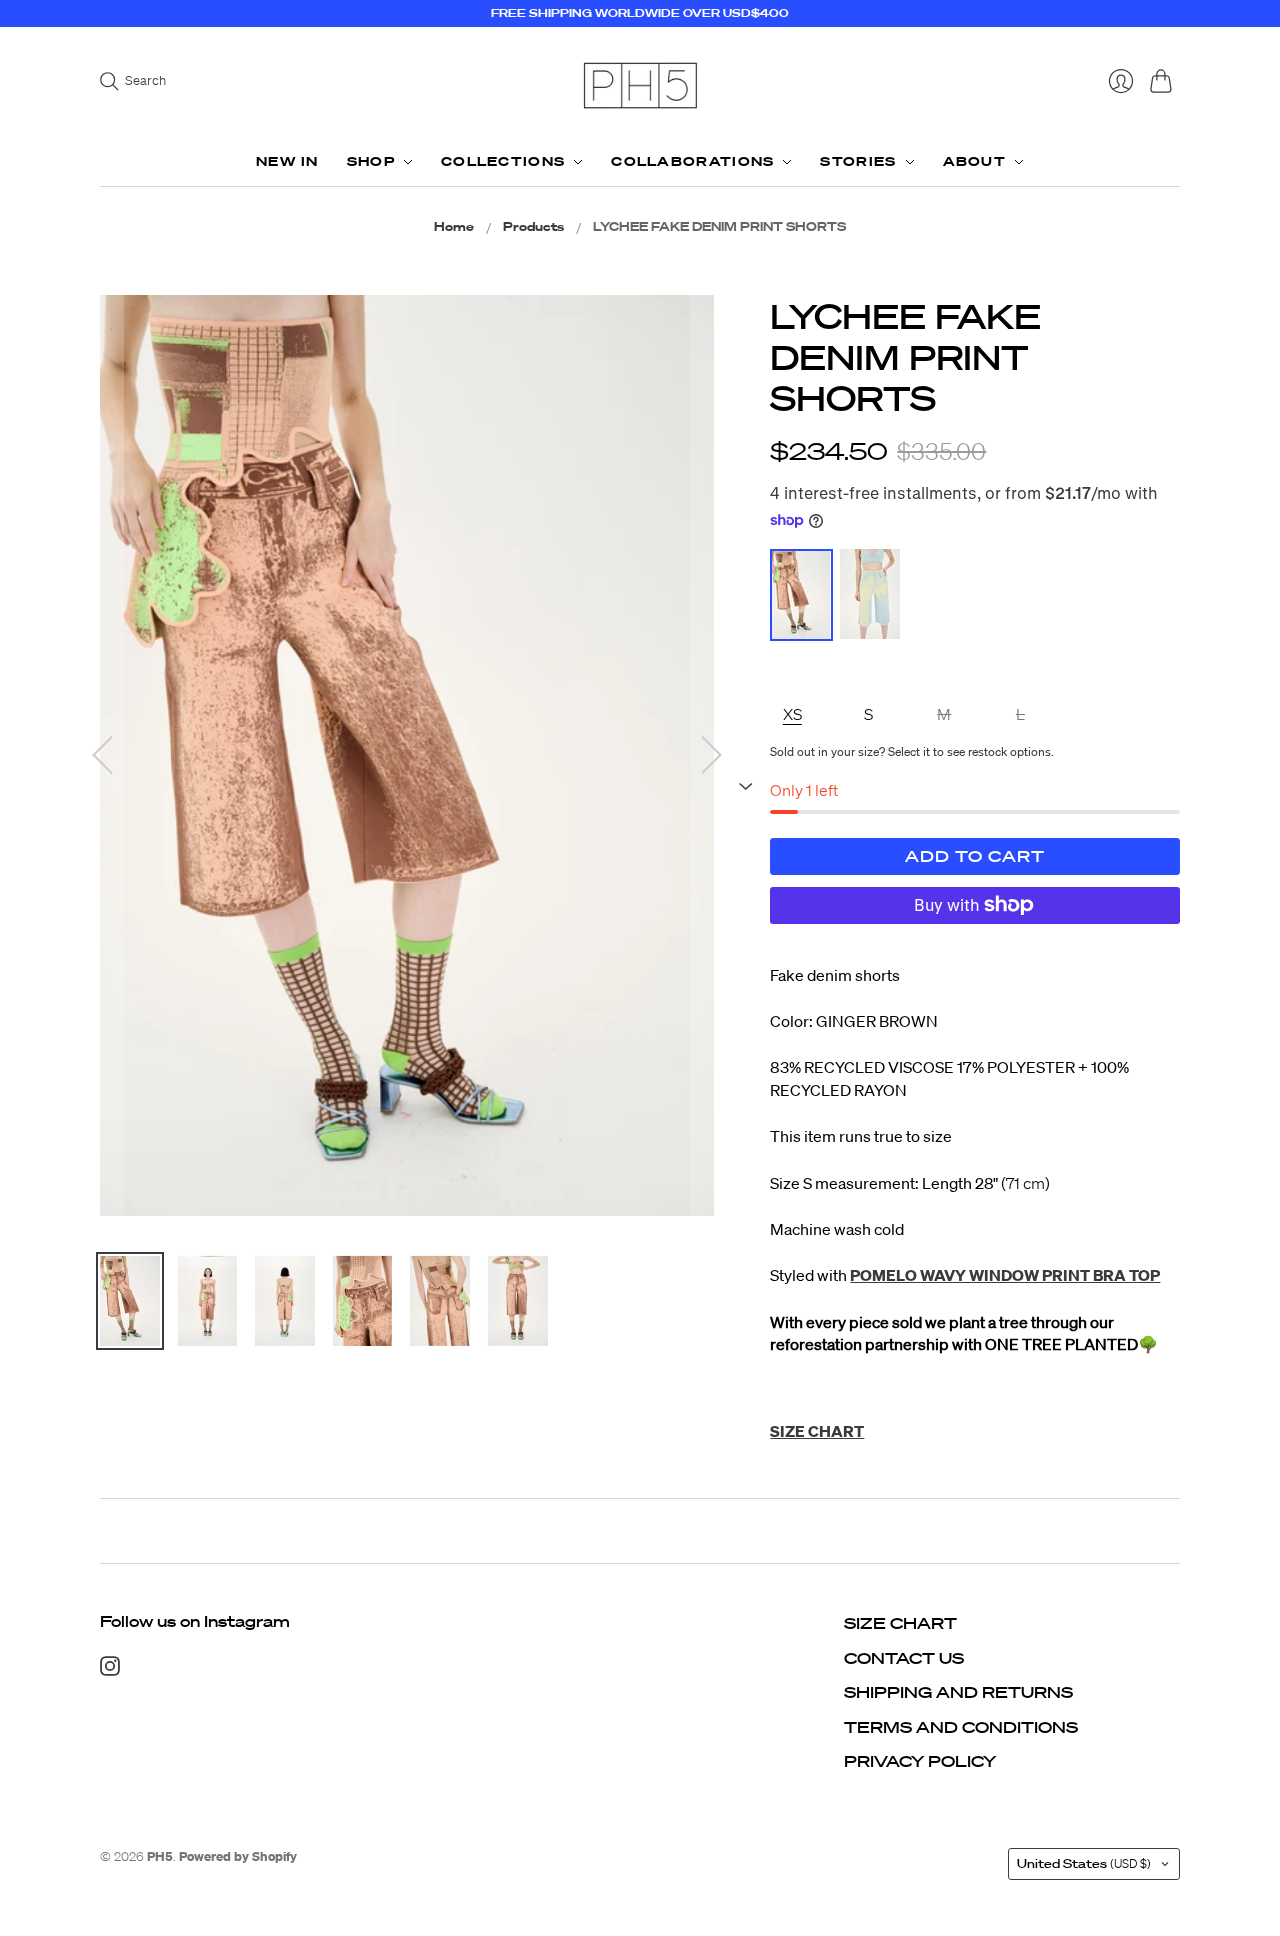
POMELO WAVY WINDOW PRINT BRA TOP (1005, 1275)
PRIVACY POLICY (920, 1761)
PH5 (160, 1856)
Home (454, 227)
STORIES (858, 161)
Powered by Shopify (238, 1856)
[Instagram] (110, 1670)
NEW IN (287, 161)
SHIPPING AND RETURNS (958, 1692)
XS (792, 714)
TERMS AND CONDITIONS (961, 1727)
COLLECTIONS (503, 161)
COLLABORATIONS (692, 161)
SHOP (371, 161)
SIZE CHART (900, 1623)
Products (533, 227)
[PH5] (640, 85)
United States (1084, 1863)
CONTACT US (904, 1658)
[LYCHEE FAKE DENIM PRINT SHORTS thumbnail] (130, 1301)
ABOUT (975, 161)
